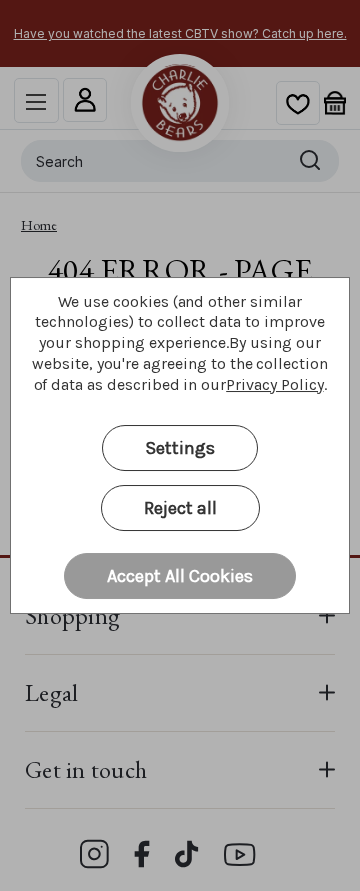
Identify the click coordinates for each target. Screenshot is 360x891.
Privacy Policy (274, 384)
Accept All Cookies (180, 576)
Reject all (180, 508)
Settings (180, 448)
